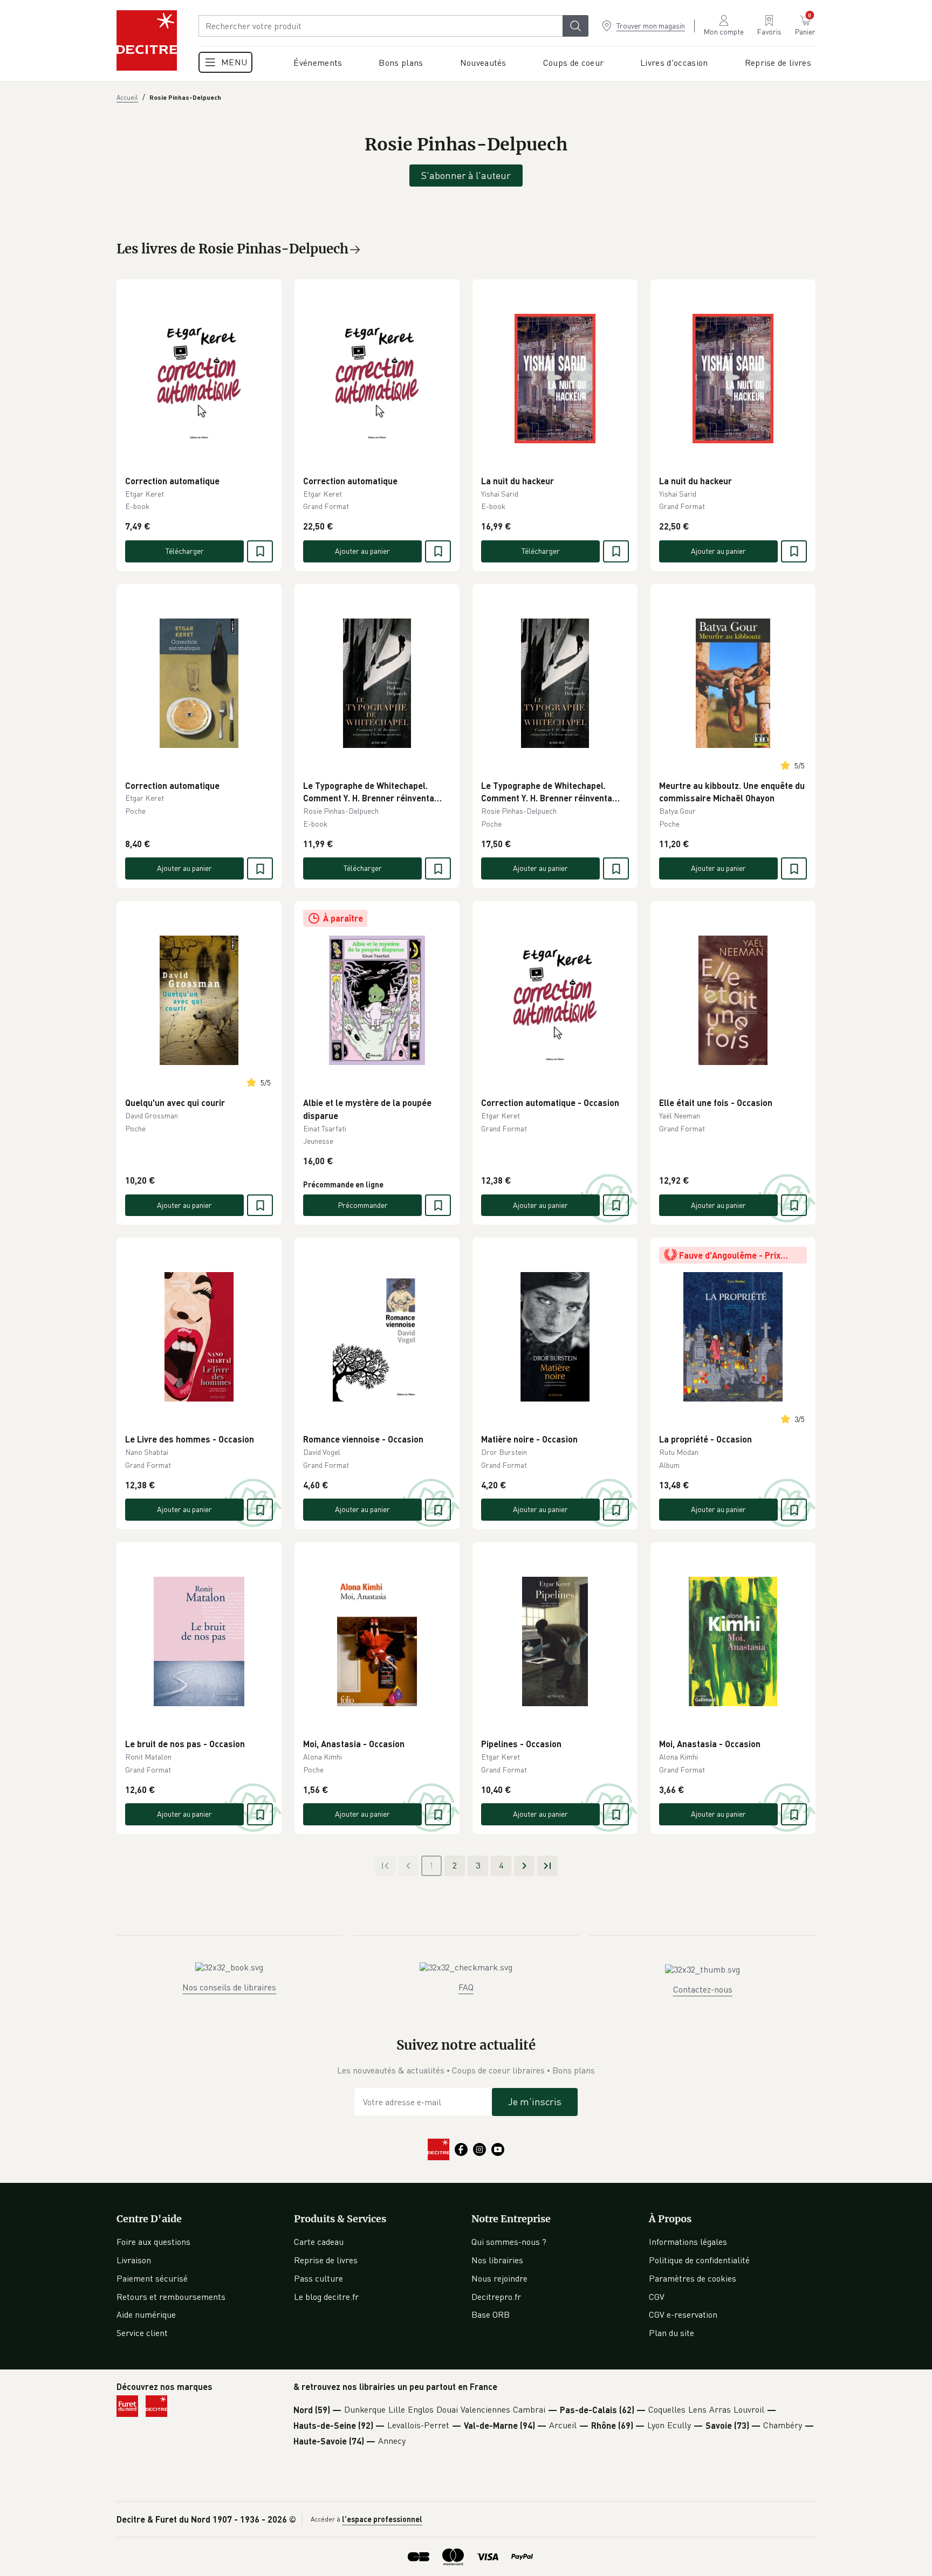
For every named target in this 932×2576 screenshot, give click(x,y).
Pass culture (318, 2278)
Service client (142, 2333)
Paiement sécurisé (152, 2278)
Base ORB (491, 2314)
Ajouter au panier (362, 551)
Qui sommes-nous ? (509, 2242)
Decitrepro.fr (496, 2297)
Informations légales (688, 2242)
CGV (657, 2297)
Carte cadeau (319, 2242)
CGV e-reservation (683, 2314)
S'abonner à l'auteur (466, 175)
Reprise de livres (326, 2260)
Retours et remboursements (171, 2297)
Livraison (134, 2260)
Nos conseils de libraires (229, 1987)
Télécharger (185, 551)
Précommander (363, 1205)
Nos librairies (497, 2260)
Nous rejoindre (499, 2278)
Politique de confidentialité (699, 2260)
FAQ (466, 1987)
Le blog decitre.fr (326, 2297)
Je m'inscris (535, 2101)
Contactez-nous (703, 1989)
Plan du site (671, 2333)
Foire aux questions (153, 2242)
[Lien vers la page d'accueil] (147, 40)
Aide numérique (146, 2314)
